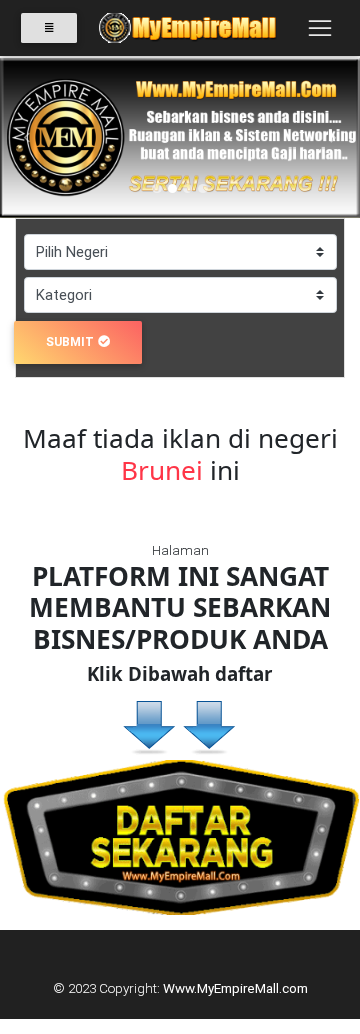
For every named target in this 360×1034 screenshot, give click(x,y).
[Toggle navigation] (319, 28)
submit (70, 341)
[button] (27, 138)
